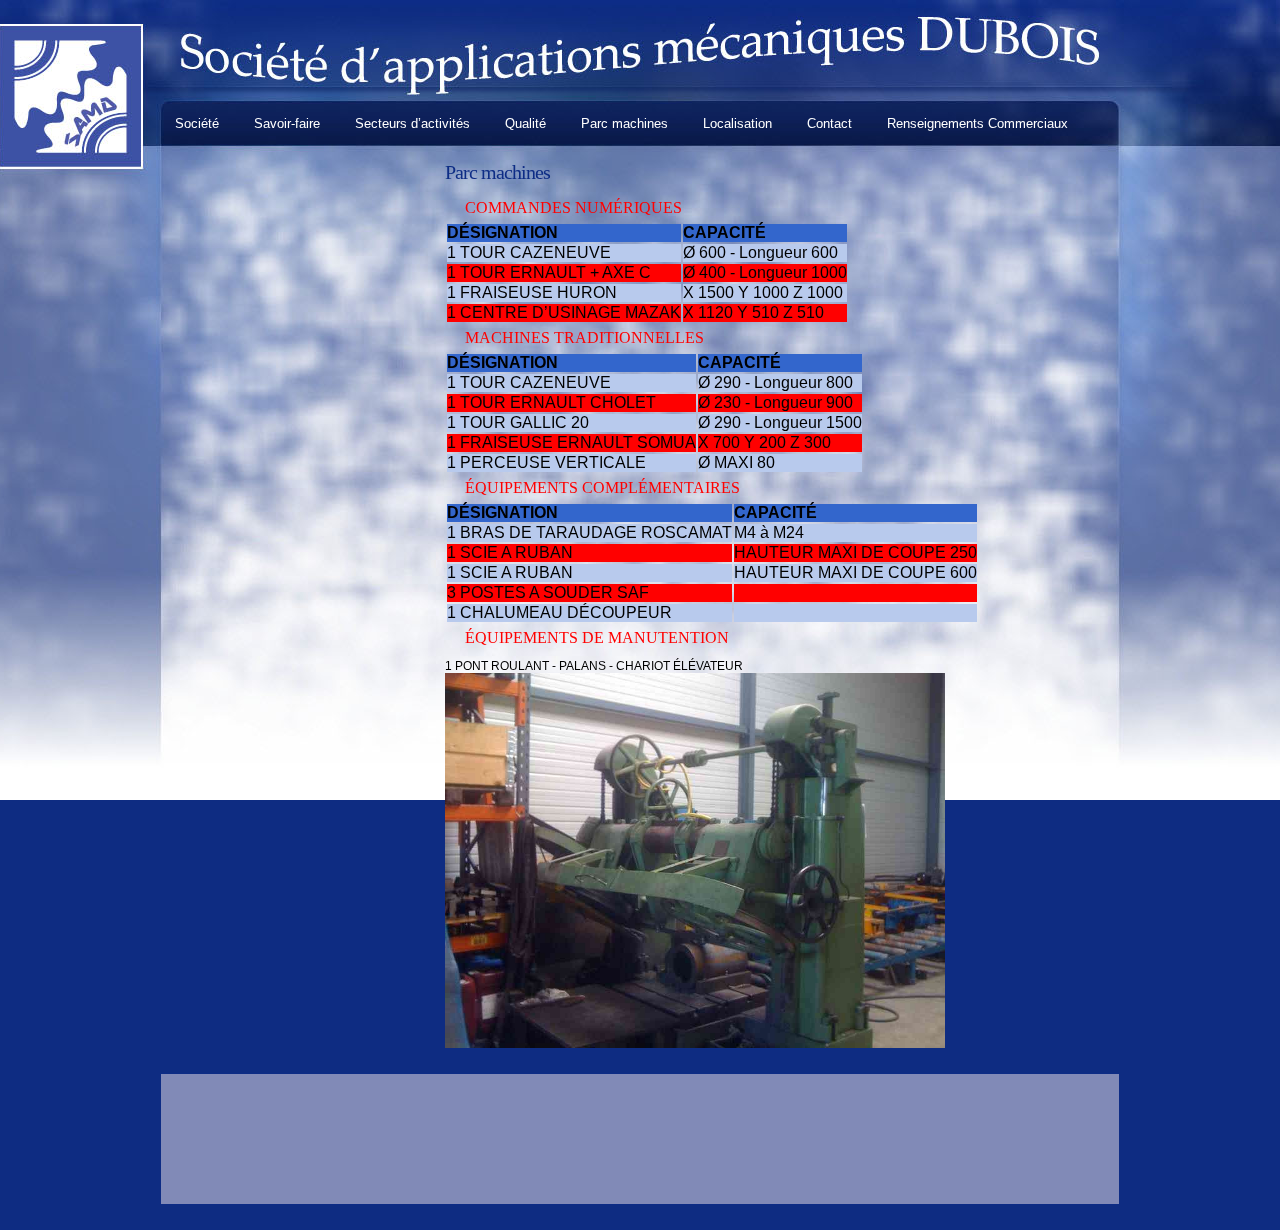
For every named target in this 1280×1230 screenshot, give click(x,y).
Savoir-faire (287, 123)
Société (197, 123)
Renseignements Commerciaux (977, 123)
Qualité (525, 123)
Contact (829, 123)
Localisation (737, 123)
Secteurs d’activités (412, 123)
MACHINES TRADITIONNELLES (584, 337)
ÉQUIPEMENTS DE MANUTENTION (597, 637)
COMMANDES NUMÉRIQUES (573, 207)
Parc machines (624, 123)
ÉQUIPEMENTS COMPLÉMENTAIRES (602, 487)
